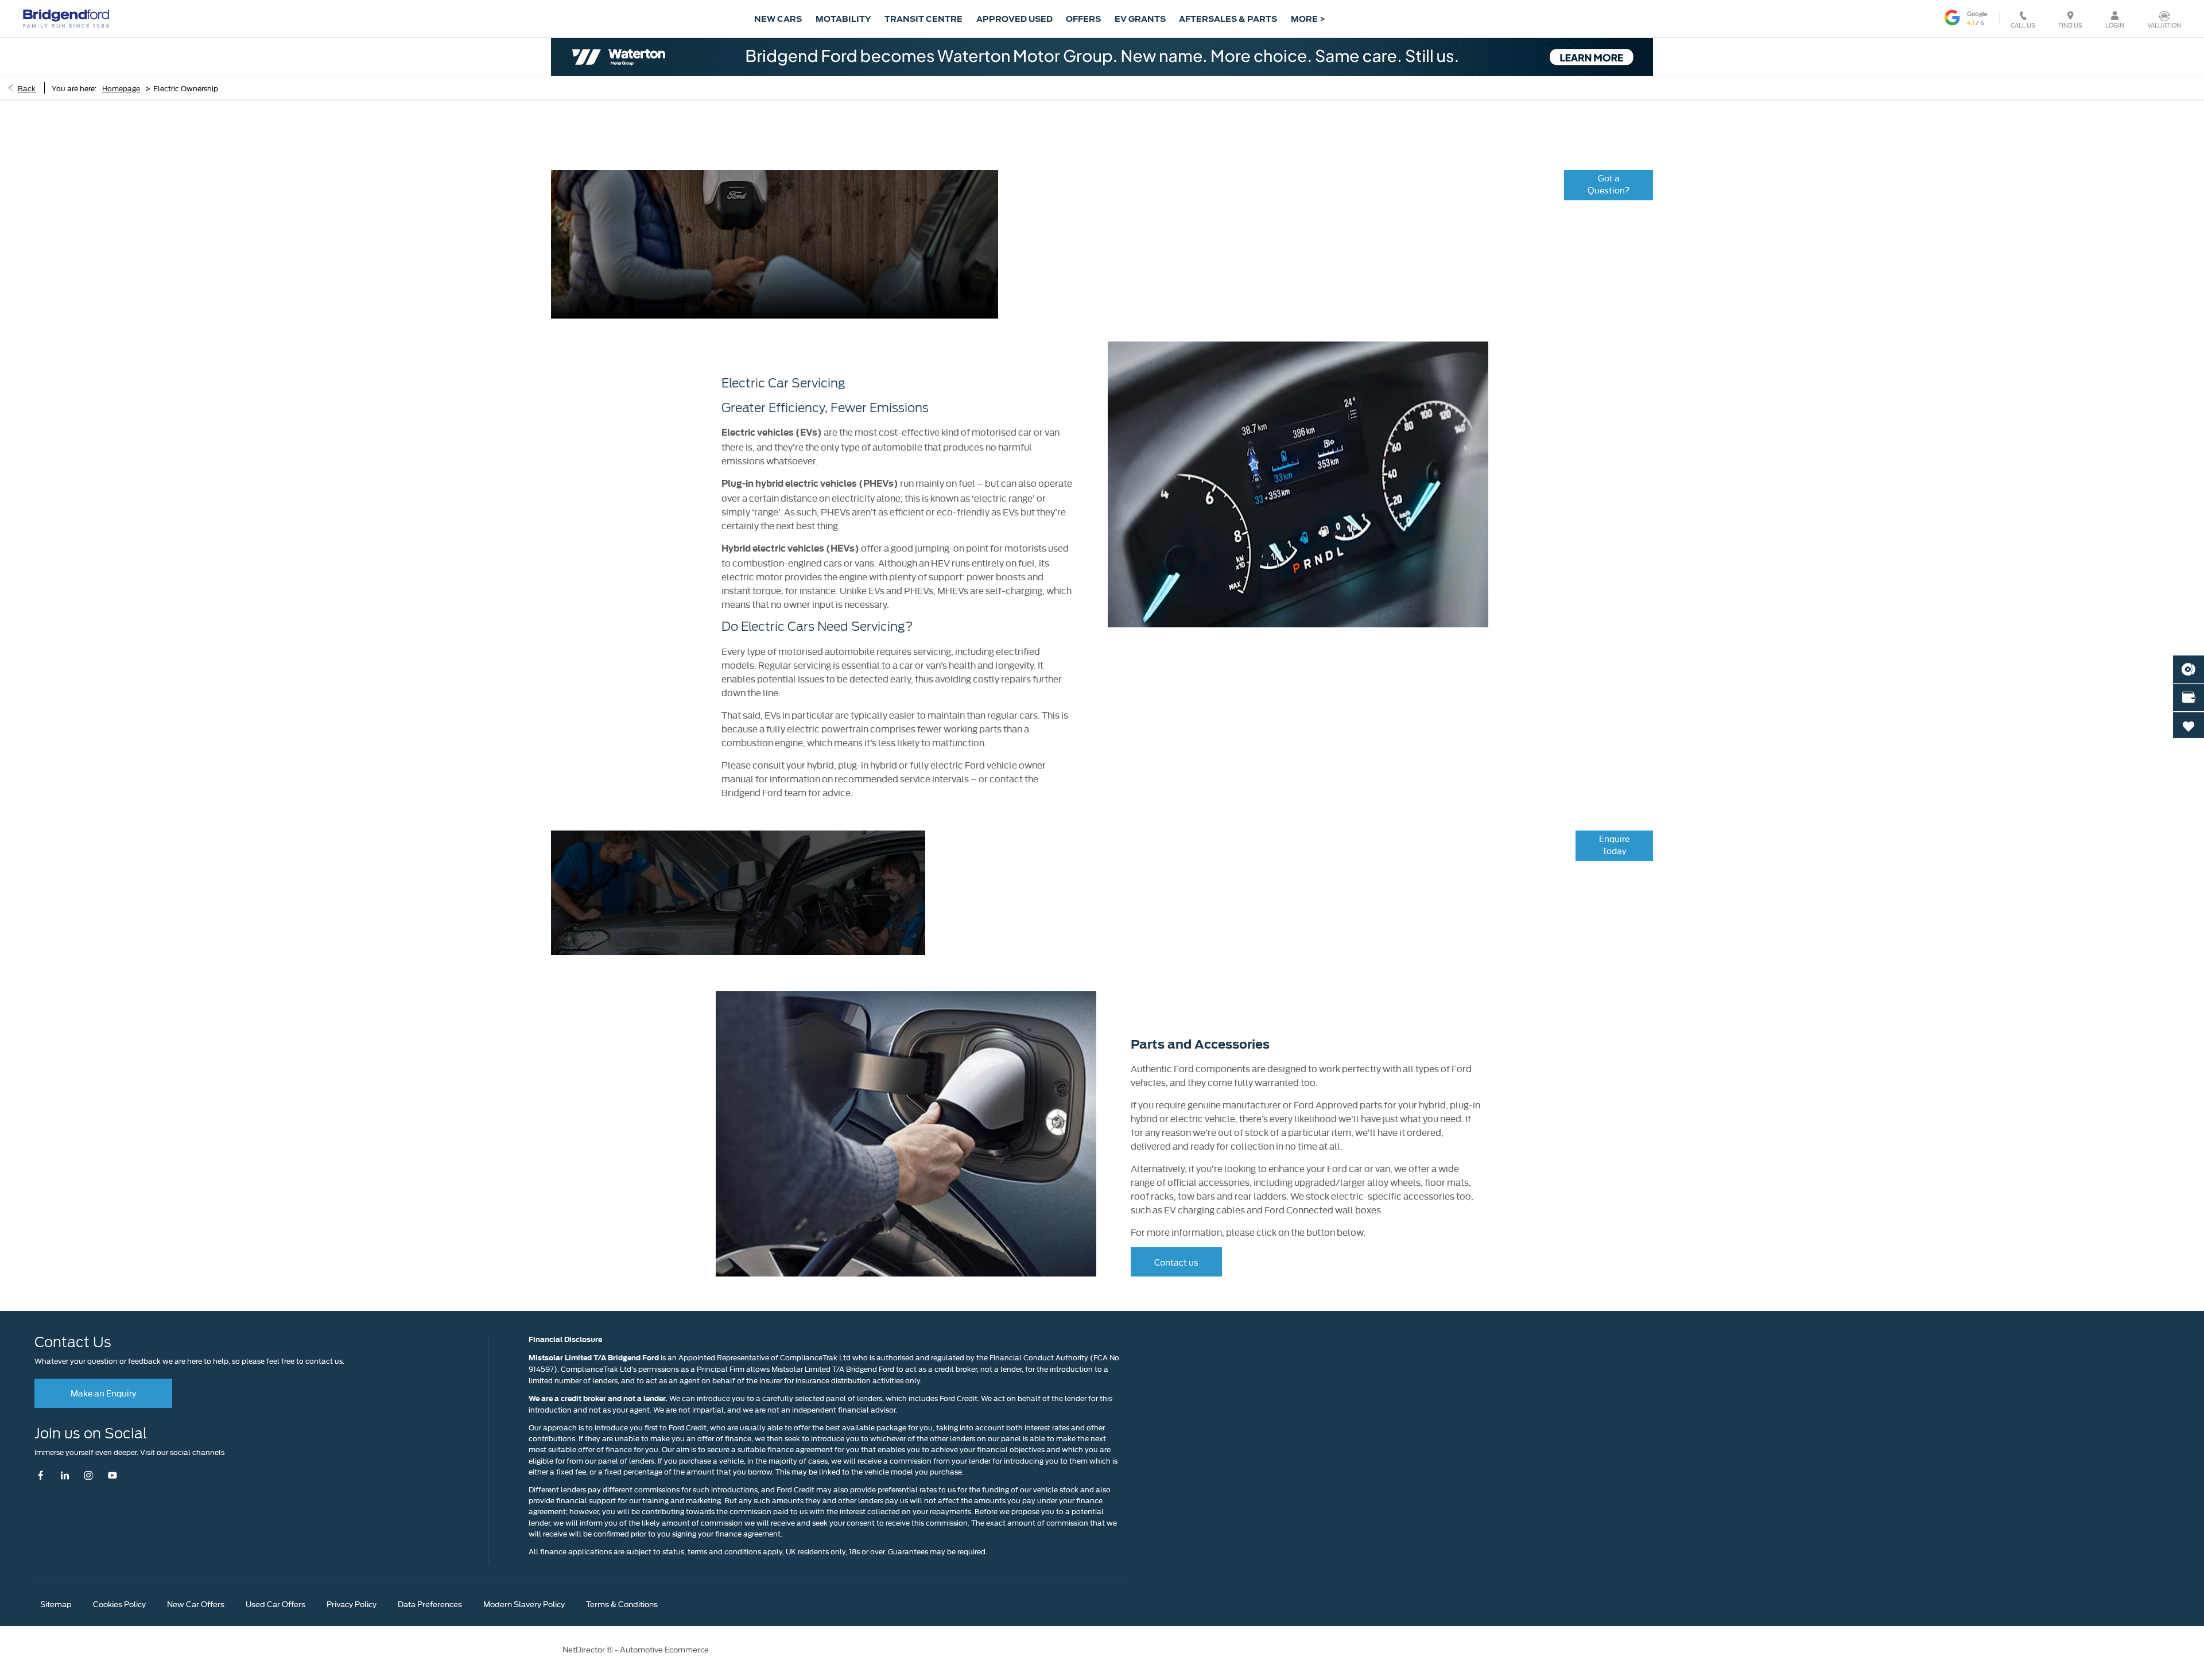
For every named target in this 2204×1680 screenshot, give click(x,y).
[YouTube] (112, 1475)
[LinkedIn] (65, 1475)
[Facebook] (43, 1475)
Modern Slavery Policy (524, 1604)
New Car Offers (196, 1604)
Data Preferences (430, 1604)
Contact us (1176, 1262)
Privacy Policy (352, 1604)
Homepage (121, 88)
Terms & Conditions (622, 1604)
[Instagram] (89, 1475)
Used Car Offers (275, 1604)
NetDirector (585, 1649)
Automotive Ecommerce (664, 1649)
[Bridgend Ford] (66, 18)
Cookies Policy (119, 1604)
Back (27, 88)
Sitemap (56, 1604)
